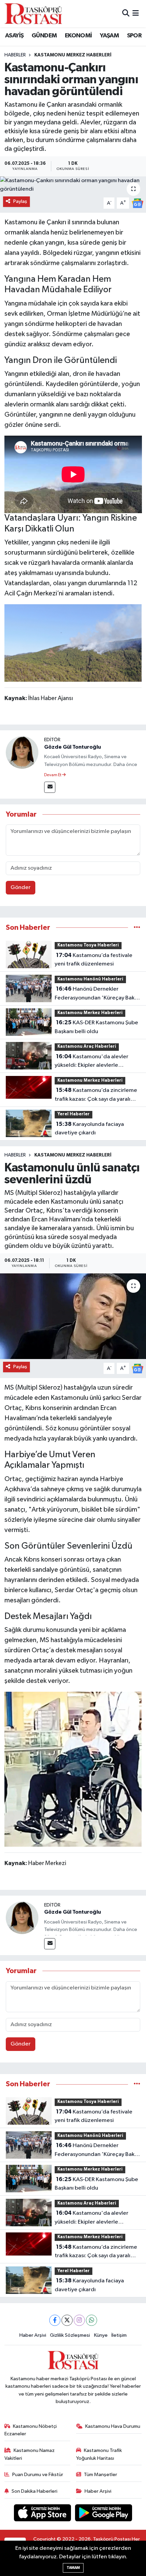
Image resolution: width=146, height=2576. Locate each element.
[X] (67, 2320)
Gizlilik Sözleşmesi (70, 2335)
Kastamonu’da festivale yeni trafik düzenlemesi (94, 960)
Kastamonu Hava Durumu (113, 2426)
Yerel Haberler (74, 1114)
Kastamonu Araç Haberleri (87, 1047)
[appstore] (43, 2514)
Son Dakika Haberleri (34, 2491)
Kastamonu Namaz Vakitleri (30, 2454)
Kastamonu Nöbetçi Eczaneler (31, 2430)
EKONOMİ (78, 36)
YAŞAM (109, 36)
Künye (101, 2335)
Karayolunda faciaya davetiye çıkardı (89, 1129)
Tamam (73, 2568)
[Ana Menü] (136, 13)
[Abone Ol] (138, 203)
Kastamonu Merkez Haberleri (73, 55)
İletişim (119, 2335)
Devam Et (53, 775)
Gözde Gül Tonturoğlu (72, 747)
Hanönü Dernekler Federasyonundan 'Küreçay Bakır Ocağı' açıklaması (96, 994)
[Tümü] (137, 928)
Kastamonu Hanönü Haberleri (90, 979)
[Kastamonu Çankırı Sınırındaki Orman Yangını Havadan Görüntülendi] (73, 643)
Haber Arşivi (33, 2335)
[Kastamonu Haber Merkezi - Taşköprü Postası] (33, 14)
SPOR (134, 36)
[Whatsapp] (92, 2320)
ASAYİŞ (14, 36)
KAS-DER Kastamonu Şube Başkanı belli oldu (96, 1027)
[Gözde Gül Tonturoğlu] (22, 752)
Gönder (21, 887)
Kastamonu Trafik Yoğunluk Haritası (99, 2454)
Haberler (15, 55)
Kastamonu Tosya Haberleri (88, 945)
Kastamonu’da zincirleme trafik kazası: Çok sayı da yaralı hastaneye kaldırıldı (96, 1095)
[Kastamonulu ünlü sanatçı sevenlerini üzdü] (73, 1316)
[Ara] (126, 13)
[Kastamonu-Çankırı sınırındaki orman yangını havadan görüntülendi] (73, 185)
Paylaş (20, 201)
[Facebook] (55, 2320)
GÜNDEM (44, 36)
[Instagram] (79, 2320)
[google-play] (104, 2514)
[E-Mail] (50, 787)
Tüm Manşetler (101, 2475)
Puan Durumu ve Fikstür (38, 2475)
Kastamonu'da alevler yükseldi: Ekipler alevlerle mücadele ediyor (92, 1062)
